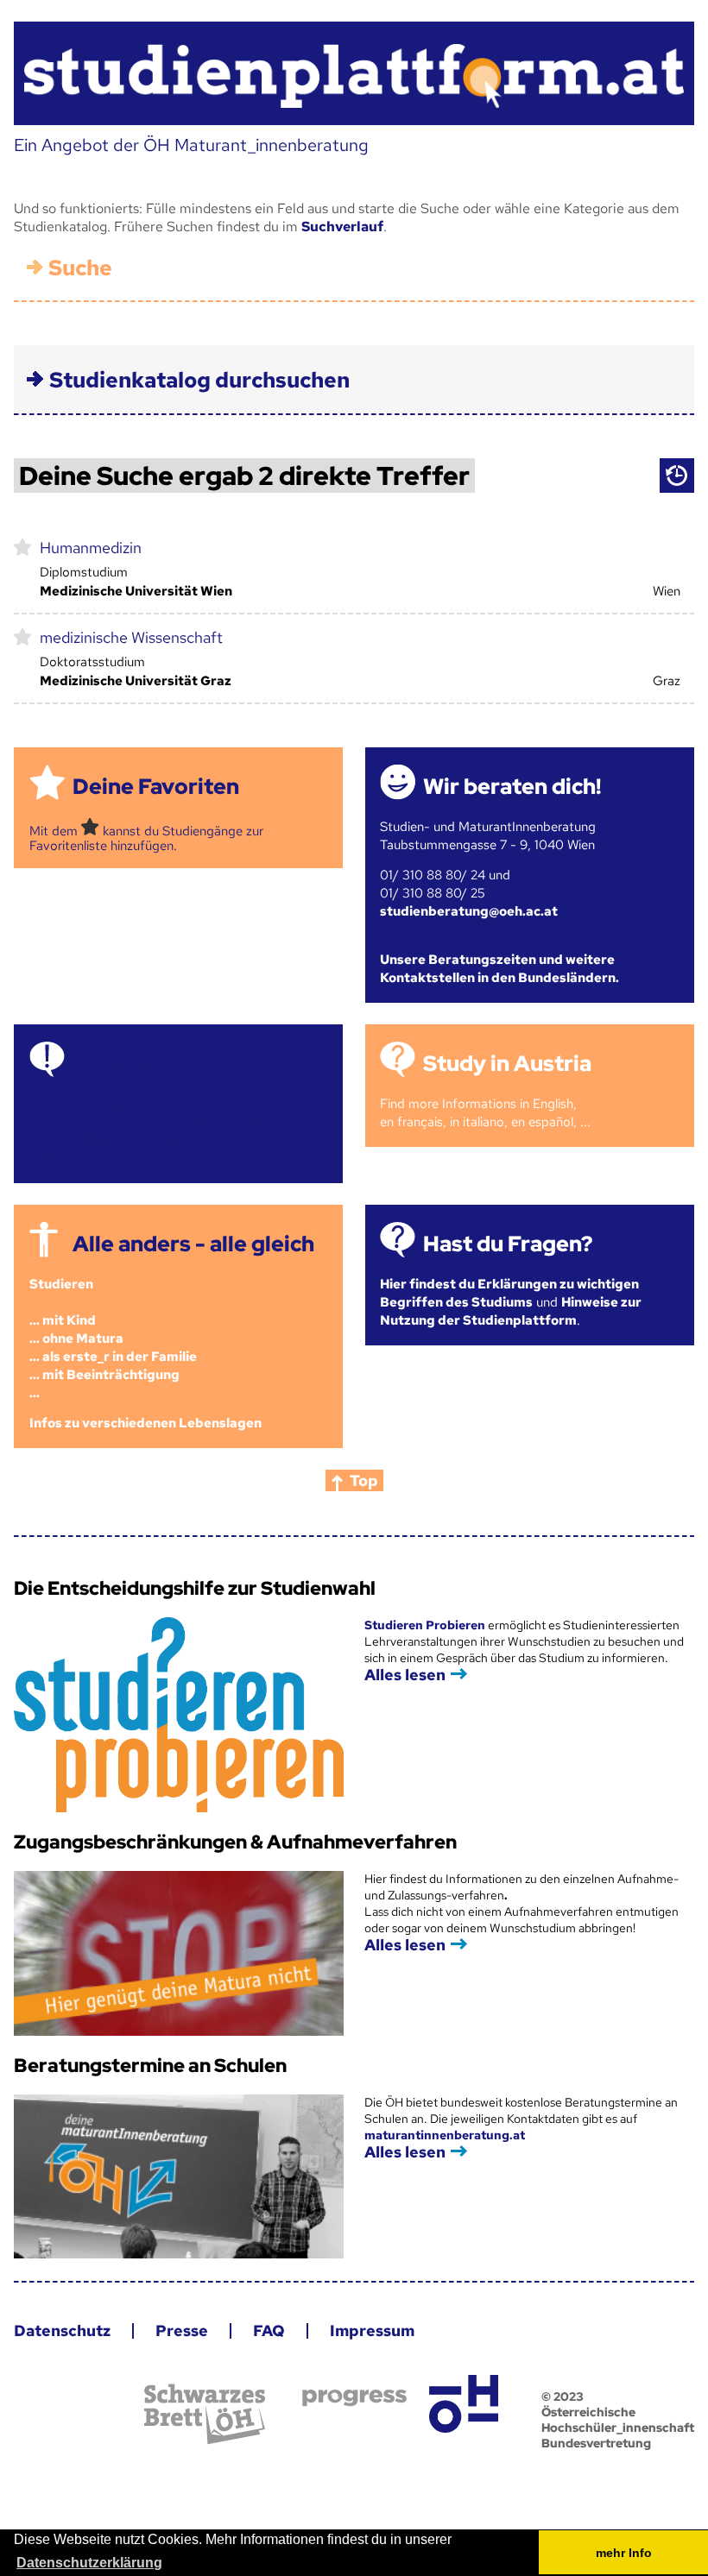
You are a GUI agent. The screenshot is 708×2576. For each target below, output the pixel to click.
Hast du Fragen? (508, 1244)
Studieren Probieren (426, 1625)
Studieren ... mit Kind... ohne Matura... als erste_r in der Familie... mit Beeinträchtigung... (113, 1338)
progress (354, 2398)
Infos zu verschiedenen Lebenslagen (145, 1423)
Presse (182, 2330)
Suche (80, 268)
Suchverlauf (342, 227)
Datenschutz (62, 2330)
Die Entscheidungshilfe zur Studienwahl (195, 1588)
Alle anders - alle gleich (193, 1244)
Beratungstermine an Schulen (150, 2066)
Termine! (118, 1064)
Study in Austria (507, 1064)
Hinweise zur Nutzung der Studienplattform (511, 1311)
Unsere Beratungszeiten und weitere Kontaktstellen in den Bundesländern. (499, 969)
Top (364, 1480)
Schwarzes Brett (205, 2414)
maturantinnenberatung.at (445, 2135)
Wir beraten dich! (512, 787)
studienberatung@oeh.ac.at (469, 911)
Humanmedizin (91, 548)
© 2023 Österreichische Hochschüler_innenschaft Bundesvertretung (618, 2420)
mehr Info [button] (624, 2553)
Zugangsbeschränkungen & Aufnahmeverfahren (235, 1842)
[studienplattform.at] (354, 74)
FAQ (269, 2330)
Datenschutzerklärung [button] (89, 2563)
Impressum (372, 2330)
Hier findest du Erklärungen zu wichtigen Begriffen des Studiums (509, 1293)
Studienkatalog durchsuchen (199, 380)
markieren (23, 546)
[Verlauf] (677, 476)
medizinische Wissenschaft (131, 637)
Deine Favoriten (156, 787)
